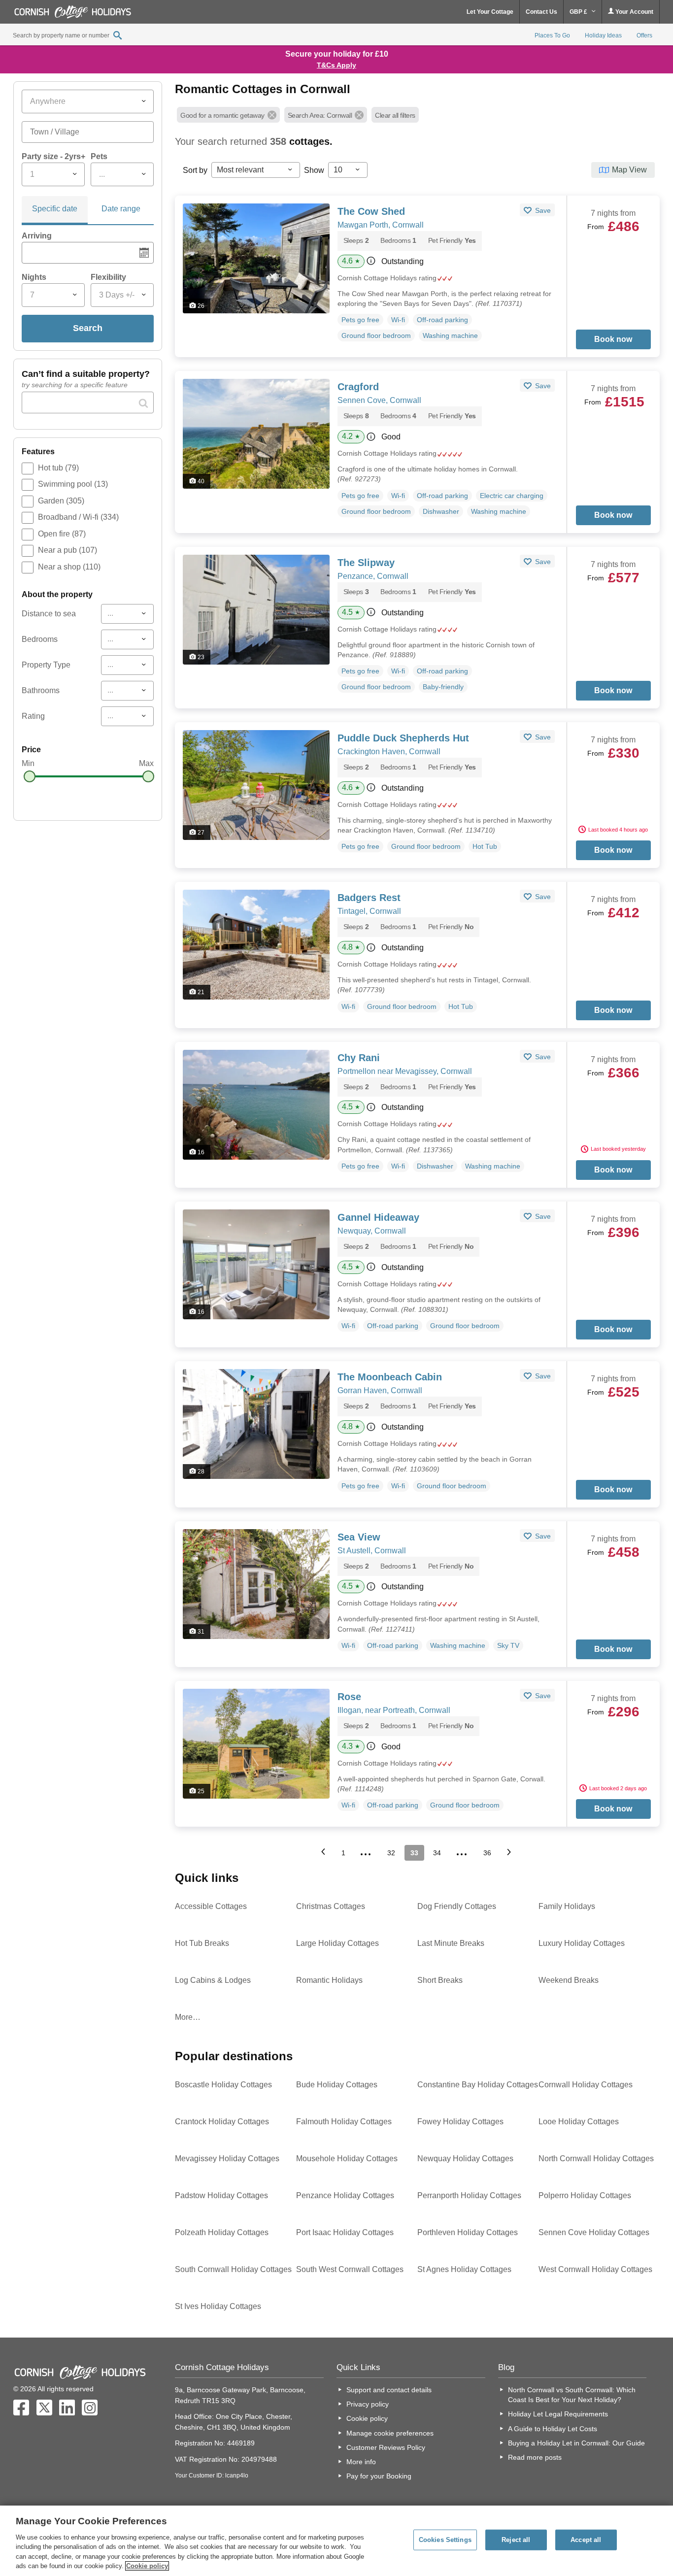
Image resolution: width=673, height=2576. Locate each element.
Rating (33, 716)
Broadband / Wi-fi (78, 517)
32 (391, 1853)
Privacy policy (368, 2404)
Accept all (586, 2540)
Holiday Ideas (603, 35)
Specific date (55, 209)
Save (542, 210)
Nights (34, 277)
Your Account (634, 12)
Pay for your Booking (379, 2476)
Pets (99, 156)
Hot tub (58, 468)
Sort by (195, 170)
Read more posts (535, 2457)
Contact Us (541, 12)
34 (437, 1853)
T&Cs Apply (336, 65)
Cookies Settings (445, 2540)
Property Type (46, 665)
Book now (613, 339)
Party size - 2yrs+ (53, 156)
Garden (61, 501)
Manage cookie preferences (390, 2433)
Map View (629, 170)
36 (487, 1853)
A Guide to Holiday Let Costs (553, 2429)
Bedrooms (40, 639)
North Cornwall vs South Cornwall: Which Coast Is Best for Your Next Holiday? (572, 2395)
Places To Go (552, 35)
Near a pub (67, 550)
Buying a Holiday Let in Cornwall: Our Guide (576, 2443)
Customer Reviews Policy (386, 2447)
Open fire (62, 534)
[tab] (55, 210)
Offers (644, 35)
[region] (336, 2541)
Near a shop (69, 567)
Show (314, 170)
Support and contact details (389, 2390)
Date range (121, 209)
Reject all (516, 2540)
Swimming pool (73, 484)
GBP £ (579, 12)
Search (88, 328)
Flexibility (108, 277)
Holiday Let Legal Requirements (558, 2414)
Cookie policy (367, 2418)
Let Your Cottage (490, 12)
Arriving (37, 236)
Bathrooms (41, 690)
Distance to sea (49, 614)
